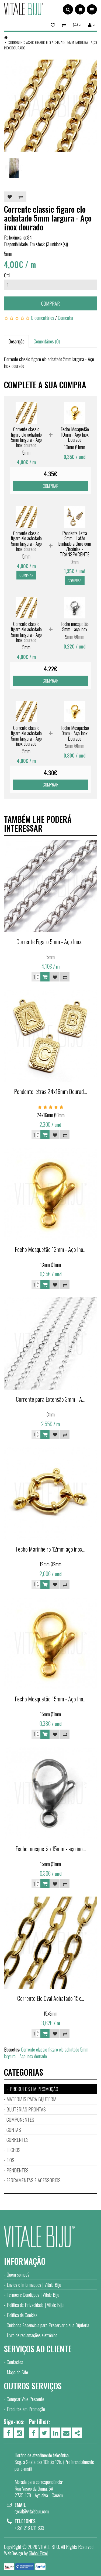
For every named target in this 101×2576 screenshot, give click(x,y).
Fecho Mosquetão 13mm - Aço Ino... (51, 1249)
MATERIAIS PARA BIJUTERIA (32, 2099)
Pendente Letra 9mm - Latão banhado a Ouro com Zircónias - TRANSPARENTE (75, 544)
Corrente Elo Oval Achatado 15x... (51, 1998)
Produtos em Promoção (26, 2409)
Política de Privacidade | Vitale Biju (35, 2305)
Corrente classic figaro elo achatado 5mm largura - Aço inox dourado (50, 45)
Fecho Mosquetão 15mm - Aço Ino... (51, 1699)
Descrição (16, 341)
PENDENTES (18, 2170)
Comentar (66, 318)
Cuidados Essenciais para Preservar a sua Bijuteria (48, 2325)
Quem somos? (18, 2274)
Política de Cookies (22, 2315)
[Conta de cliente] (91, 25)
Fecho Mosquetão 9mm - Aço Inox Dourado (75, 733)
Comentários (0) (47, 341)
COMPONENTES (20, 2120)
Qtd (7, 275)
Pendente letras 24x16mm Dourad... (50, 1091)
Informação (25, 2261)
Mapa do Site (17, 2372)
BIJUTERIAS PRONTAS (26, 2109)
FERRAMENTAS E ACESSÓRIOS (34, 2180)
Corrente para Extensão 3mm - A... (51, 1399)
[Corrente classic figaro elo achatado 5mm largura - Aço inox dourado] (50, 106)
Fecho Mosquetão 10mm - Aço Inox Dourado (75, 434)
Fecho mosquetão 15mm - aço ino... (51, 1849)
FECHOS (13, 2150)
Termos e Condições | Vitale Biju (33, 2295)
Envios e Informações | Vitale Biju (34, 2285)
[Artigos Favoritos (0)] (54, 25)
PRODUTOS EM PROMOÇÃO (34, 2089)
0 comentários (43, 318)
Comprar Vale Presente (25, 2399)
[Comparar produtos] (64, 25)
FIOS (10, 2160)
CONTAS (14, 2130)
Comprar (50, 303)
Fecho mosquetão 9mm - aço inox (75, 626)
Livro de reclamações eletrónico (32, 2335)
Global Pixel (38, 2553)
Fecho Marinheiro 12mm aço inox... (50, 1549)
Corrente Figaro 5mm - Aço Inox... (50, 941)
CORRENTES (18, 2140)
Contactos (15, 2362)
